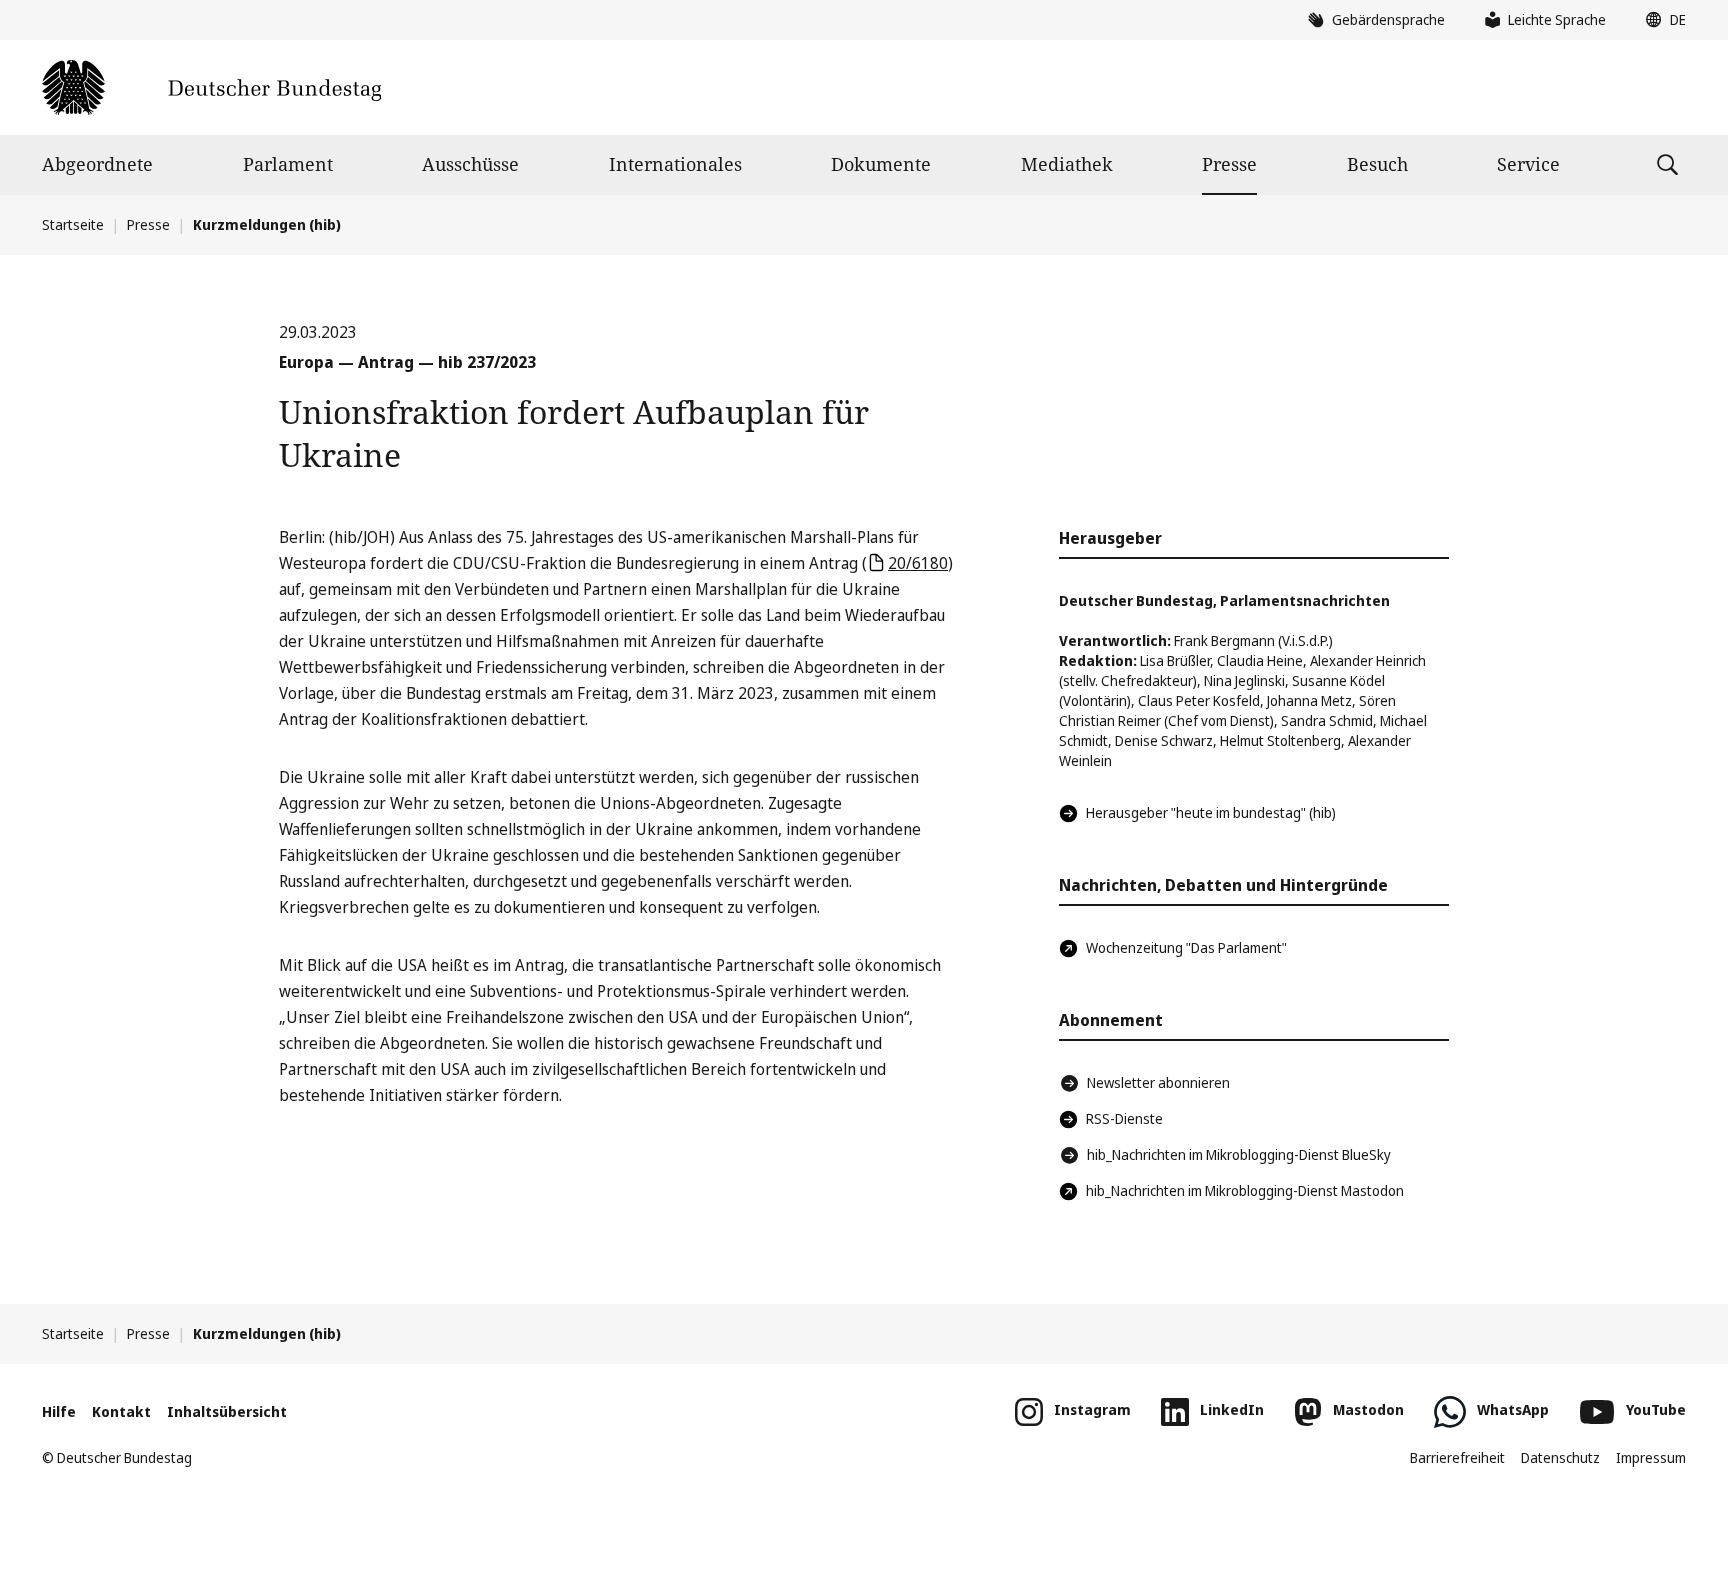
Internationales (675, 164)
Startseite (73, 224)
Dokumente (881, 164)
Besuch (1377, 164)
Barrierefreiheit (1457, 1457)
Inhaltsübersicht (227, 1411)
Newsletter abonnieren (1158, 1082)
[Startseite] (211, 87)
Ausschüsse (470, 164)
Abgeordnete (97, 164)
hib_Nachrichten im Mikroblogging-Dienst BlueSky (1239, 1154)
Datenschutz (1560, 1457)
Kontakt (121, 1411)
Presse (1229, 164)
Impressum (1651, 1457)
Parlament (288, 164)
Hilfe (59, 1411)
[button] (1661, 20)
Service (1528, 164)
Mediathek (1067, 164)
